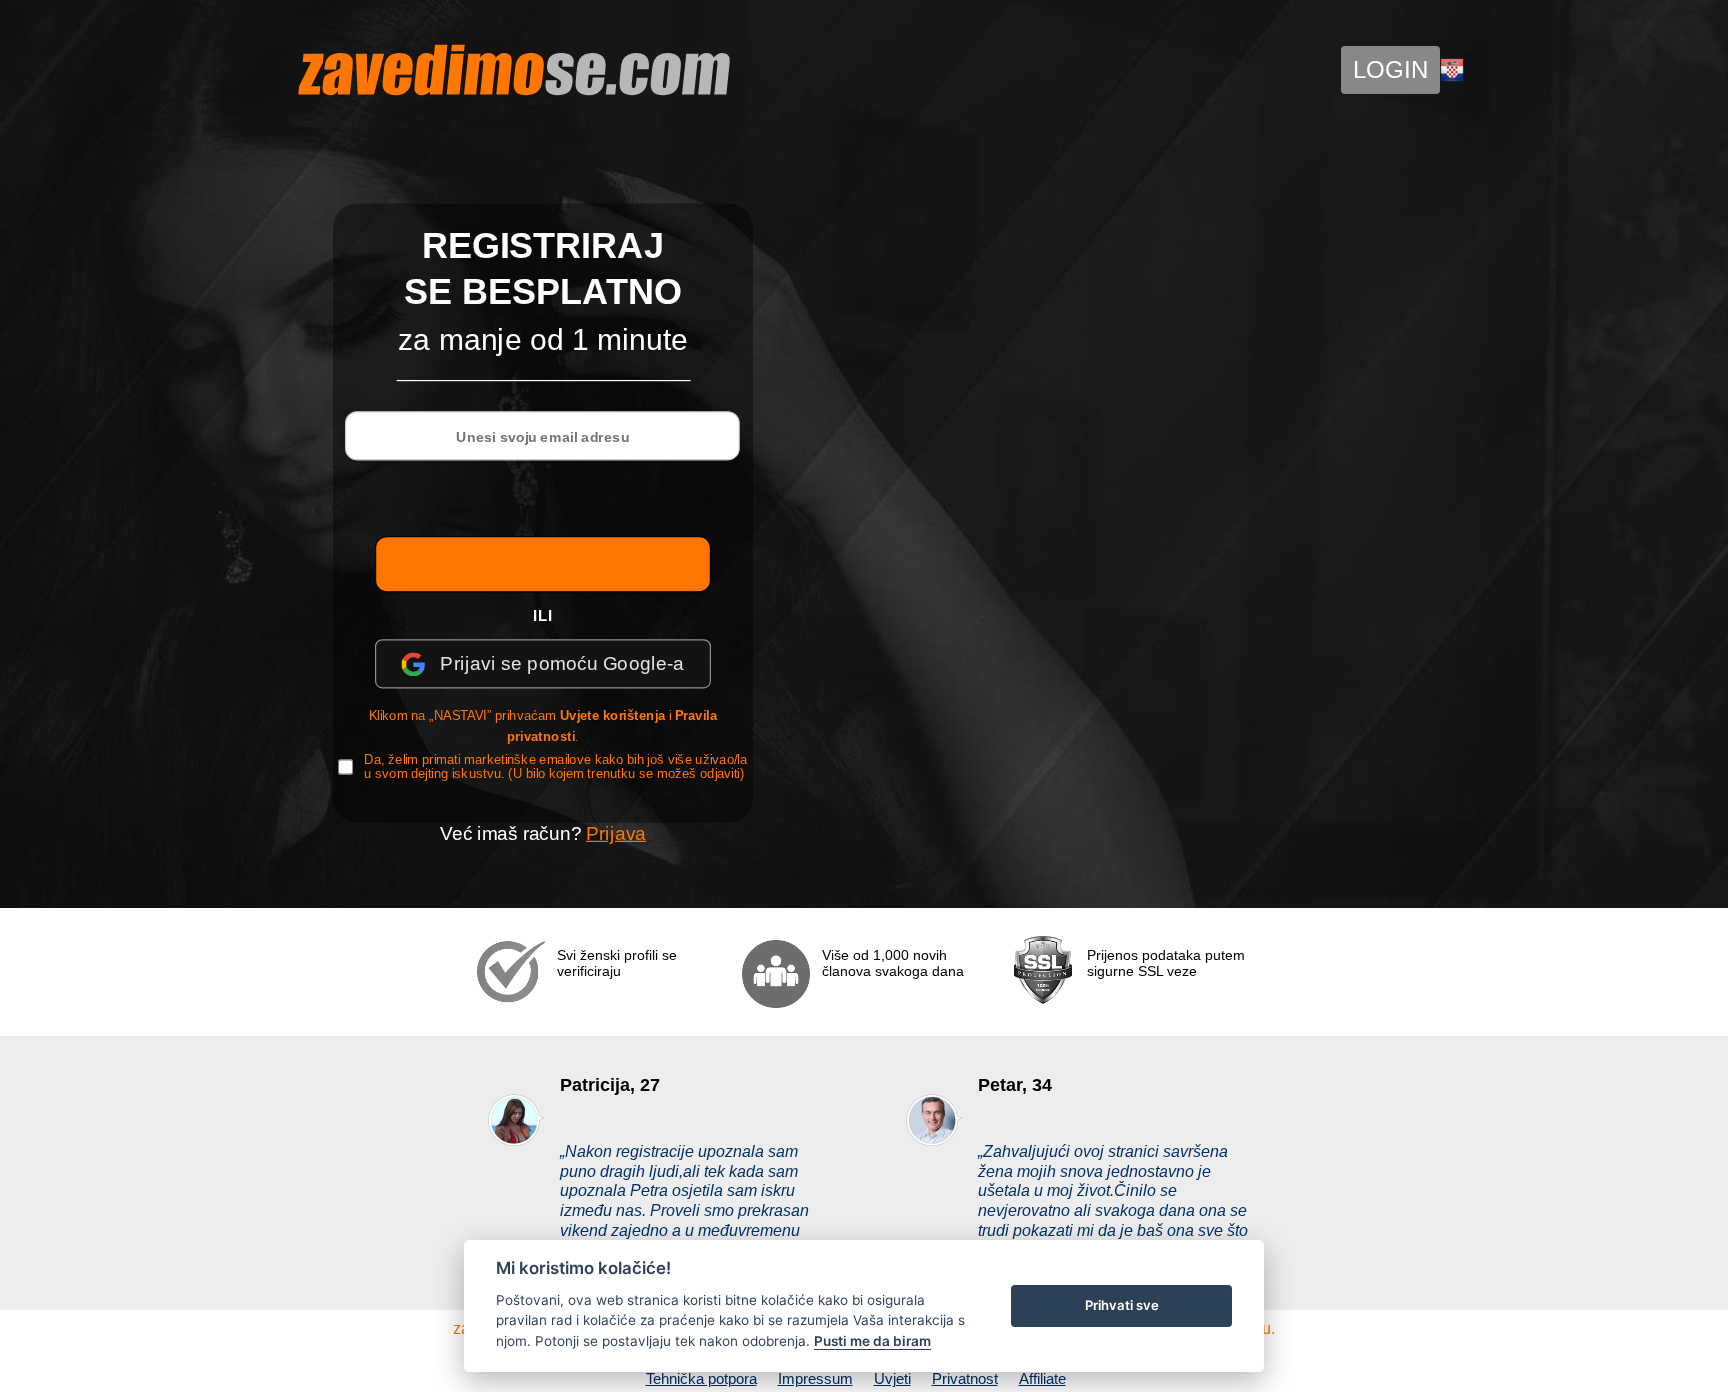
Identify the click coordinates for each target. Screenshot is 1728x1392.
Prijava (616, 833)
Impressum (815, 1378)
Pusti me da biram (872, 1341)
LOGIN (1390, 69)
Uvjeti (892, 1378)
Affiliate (1042, 1378)
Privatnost (965, 1378)
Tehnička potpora (701, 1378)
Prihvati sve (1122, 1305)
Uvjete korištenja (613, 715)
